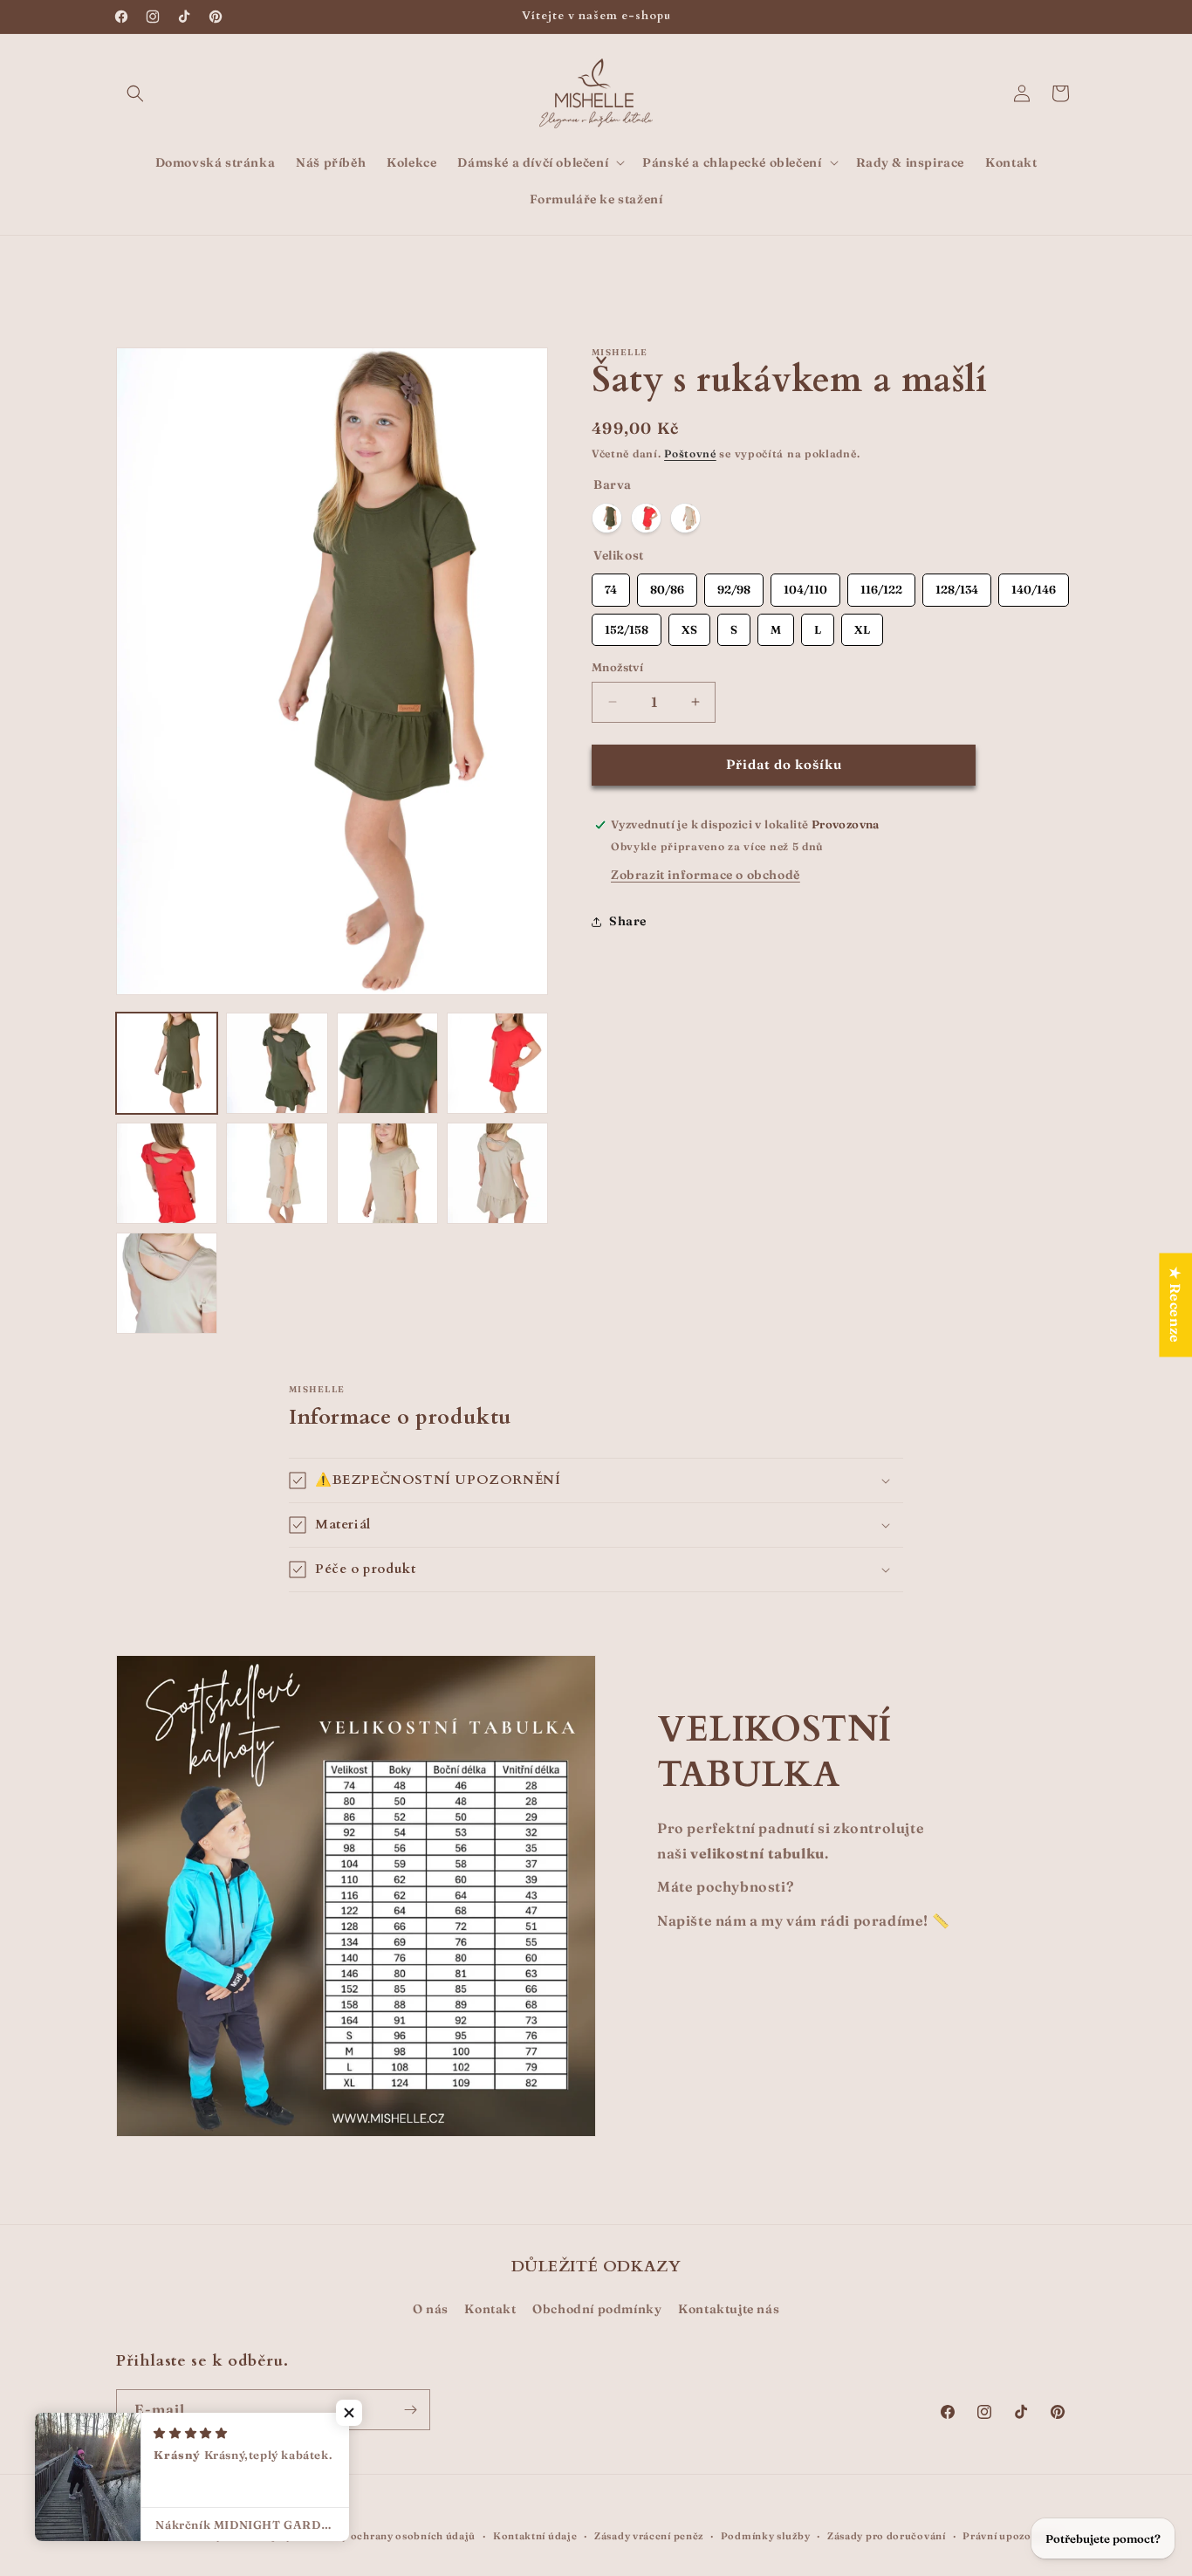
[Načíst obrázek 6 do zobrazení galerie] (167, 1173)
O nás (431, 2309)
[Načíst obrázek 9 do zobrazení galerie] (387, 1173)
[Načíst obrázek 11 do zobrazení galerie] (167, 1283)
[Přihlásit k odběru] (410, 2410)
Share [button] (628, 921)
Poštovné (690, 453)
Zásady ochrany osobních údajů (394, 2535)
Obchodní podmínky (597, 2309)
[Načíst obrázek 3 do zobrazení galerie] (387, 1063)
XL (863, 625)
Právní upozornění (1010, 2535)
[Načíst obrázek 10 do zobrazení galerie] (497, 1173)
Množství (617, 667)
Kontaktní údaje (535, 2535)
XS (690, 625)
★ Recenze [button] (1175, 1305)
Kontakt (490, 2309)
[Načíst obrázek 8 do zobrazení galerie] (277, 1173)
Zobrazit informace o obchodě (706, 875)
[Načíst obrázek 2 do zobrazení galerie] (277, 1063)
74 (611, 586)
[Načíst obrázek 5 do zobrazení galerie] (497, 1063)
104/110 (806, 586)
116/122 (882, 586)
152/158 (627, 625)
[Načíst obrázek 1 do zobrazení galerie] (167, 1063)
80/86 (667, 586)
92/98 (734, 586)
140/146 (1034, 586)
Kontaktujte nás (729, 2309)
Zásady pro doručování (887, 2535)
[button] (135, 93)
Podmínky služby (766, 2535)
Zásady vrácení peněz (649, 2535)
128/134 (957, 586)
